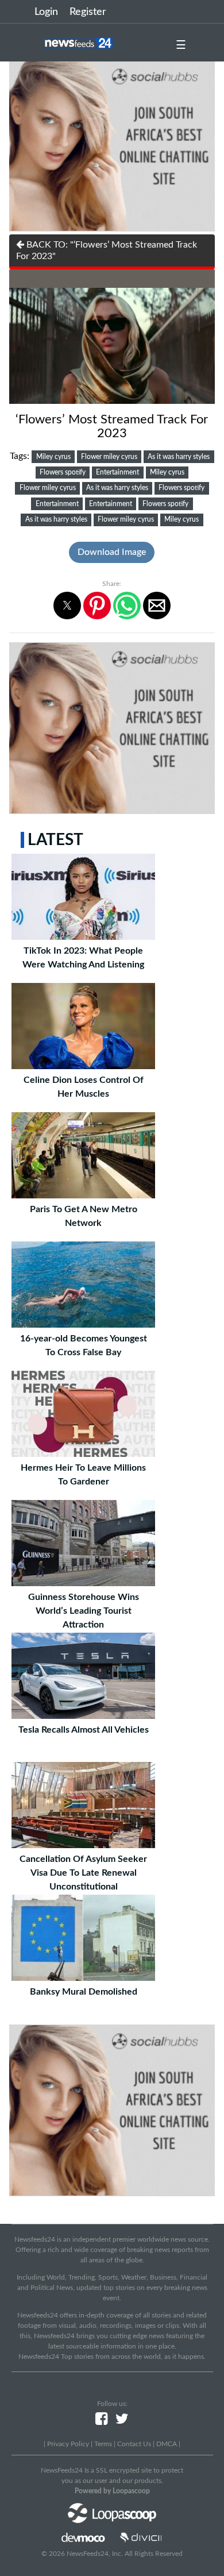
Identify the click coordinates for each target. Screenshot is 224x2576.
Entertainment (117, 472)
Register (88, 12)
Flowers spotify (63, 472)
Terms (103, 2444)
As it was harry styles (179, 457)
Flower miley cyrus (109, 457)
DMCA (167, 2444)
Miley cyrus (53, 457)
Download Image (112, 552)
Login (46, 12)
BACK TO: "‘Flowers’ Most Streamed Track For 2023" (107, 250)
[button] (67, 606)
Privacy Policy (68, 2444)
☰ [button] (181, 45)
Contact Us (134, 2444)
